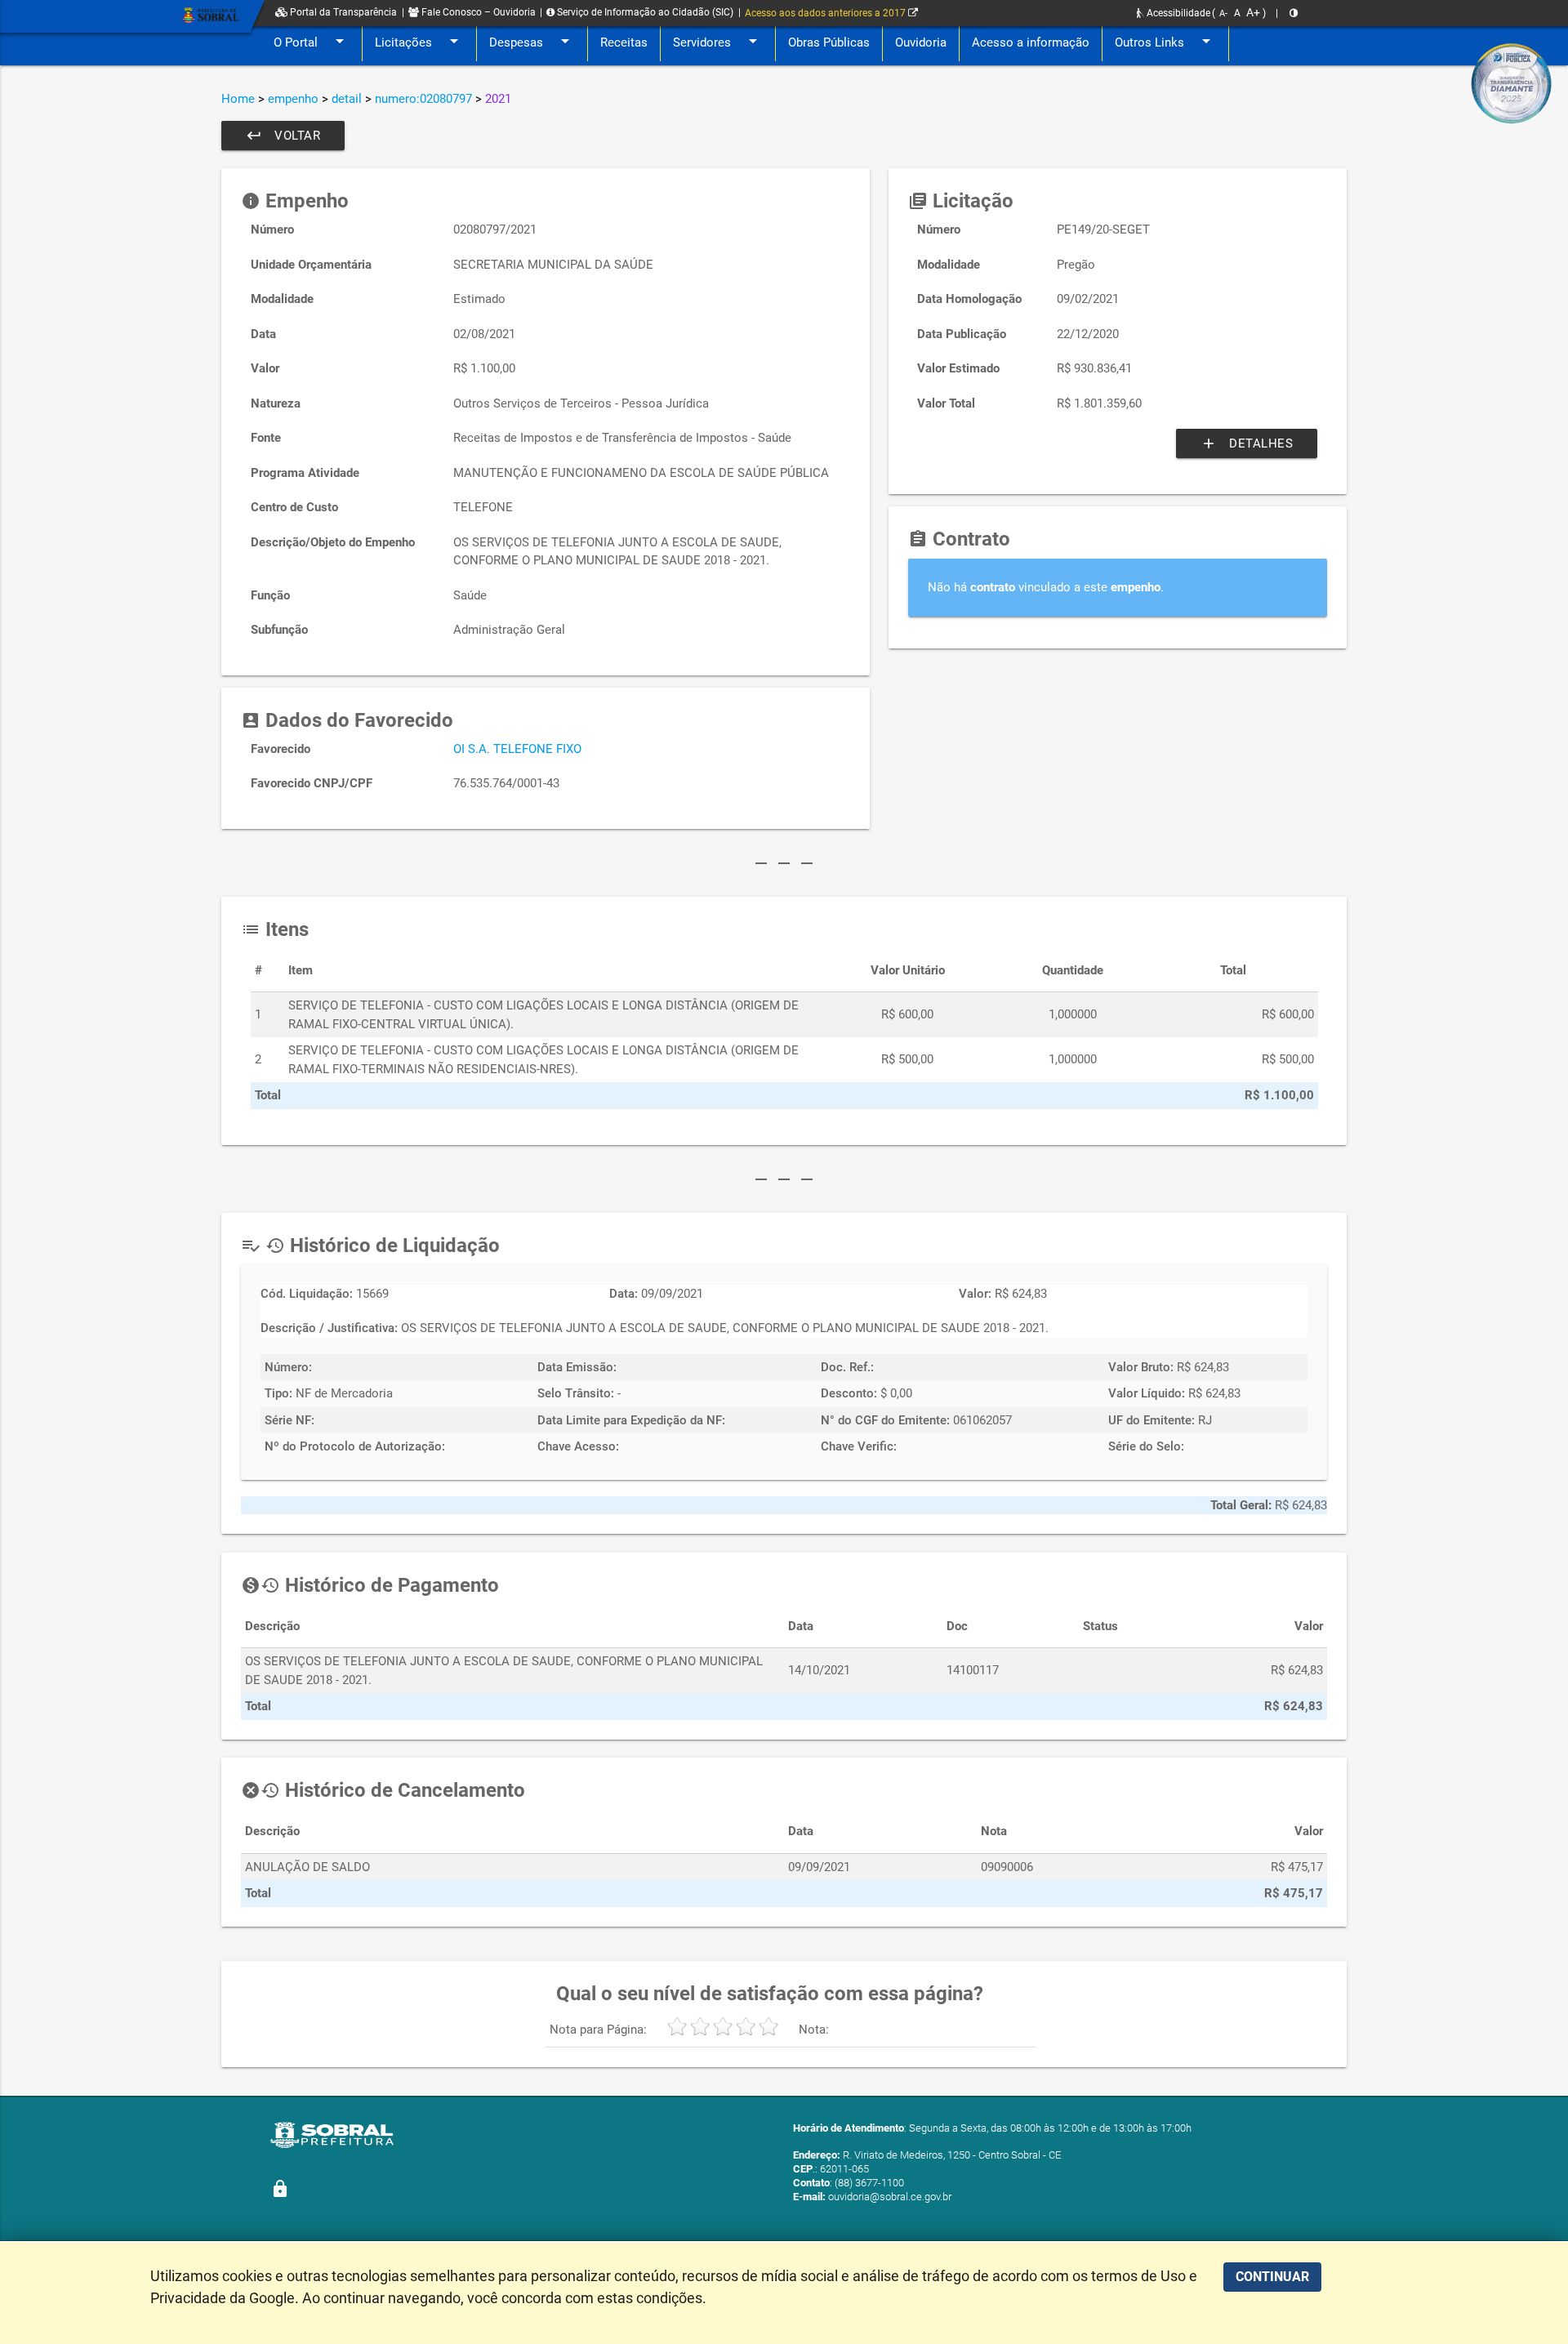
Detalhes (1247, 443)
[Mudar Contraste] (1294, 13)
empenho (293, 99)
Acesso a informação (1031, 42)
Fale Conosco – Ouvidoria (477, 12)
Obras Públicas (829, 42)
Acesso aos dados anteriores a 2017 (826, 13)
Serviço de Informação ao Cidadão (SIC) (644, 12)
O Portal (312, 41)
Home (238, 99)
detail (347, 99)
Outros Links (1165, 41)
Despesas (532, 41)
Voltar (283, 136)
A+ (1253, 12)
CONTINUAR (1272, 2277)
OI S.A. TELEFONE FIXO (517, 749)
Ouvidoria (921, 42)
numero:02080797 (423, 99)
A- (1223, 13)
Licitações (419, 41)
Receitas (624, 42)
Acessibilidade (1177, 13)
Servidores (718, 41)
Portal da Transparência (342, 12)
